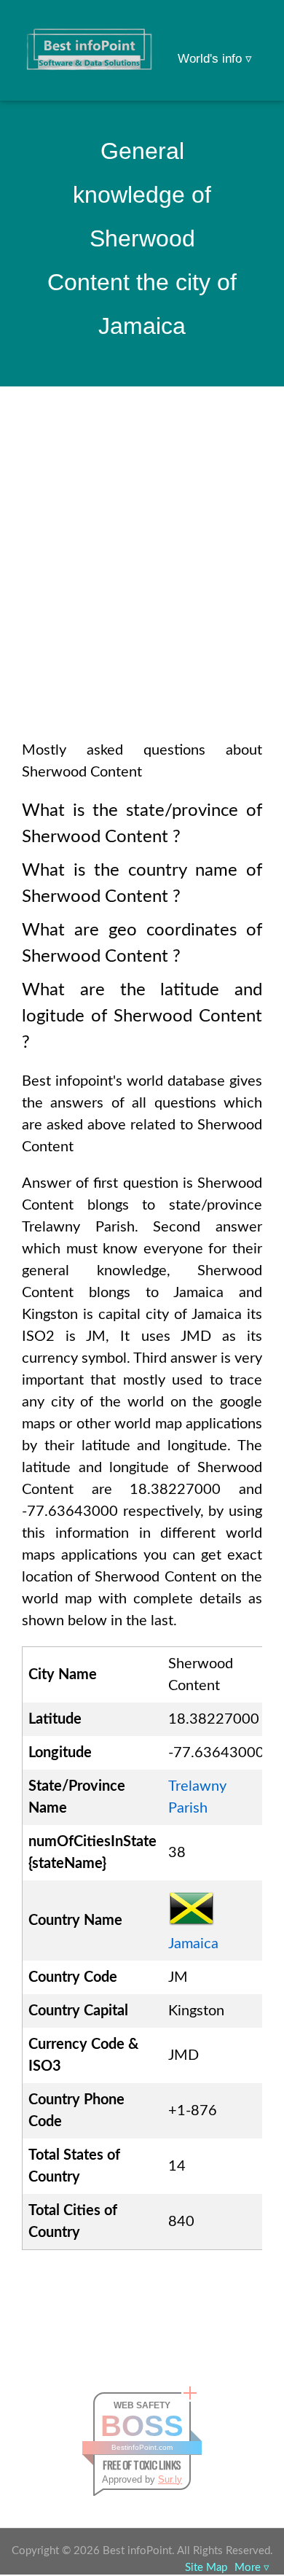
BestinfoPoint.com (142, 2447)
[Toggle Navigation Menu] (245, 31)
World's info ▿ (215, 59)
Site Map (206, 2568)
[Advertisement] (142, 583)
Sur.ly (170, 2479)
